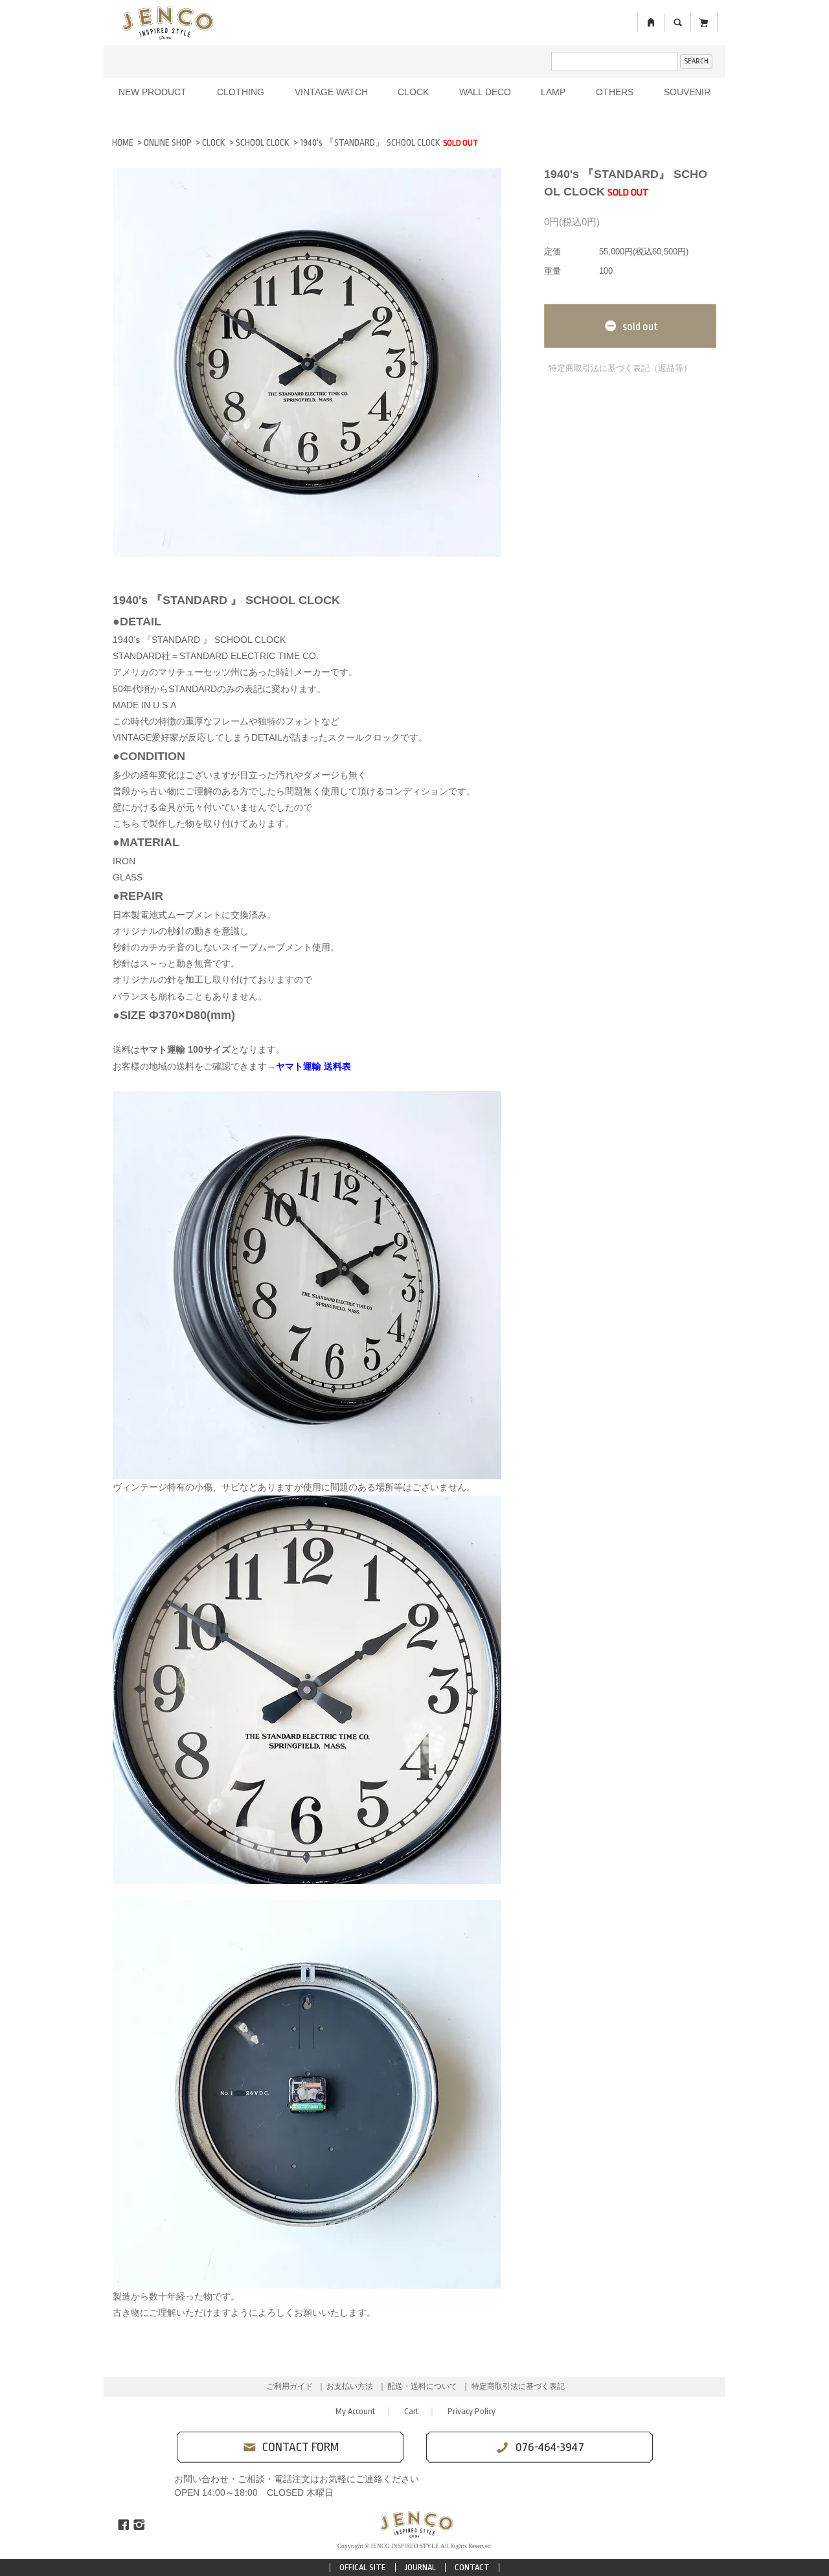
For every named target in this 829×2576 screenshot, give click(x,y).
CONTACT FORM (301, 2447)
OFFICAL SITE (363, 2567)
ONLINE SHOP (168, 142)
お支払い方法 (350, 2386)
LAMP (553, 92)
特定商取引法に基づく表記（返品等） (620, 368)
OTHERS (615, 92)
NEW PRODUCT (153, 92)
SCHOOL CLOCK (263, 142)
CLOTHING (241, 92)
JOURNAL (420, 2567)
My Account (355, 2411)
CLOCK (413, 92)
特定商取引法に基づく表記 (518, 2386)
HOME (123, 142)
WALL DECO (485, 92)
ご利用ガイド (290, 2386)
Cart (411, 2411)
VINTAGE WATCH (331, 92)
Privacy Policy (471, 2411)
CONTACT (472, 2567)
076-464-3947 (550, 2447)
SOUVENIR (687, 92)
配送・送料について (422, 2386)
